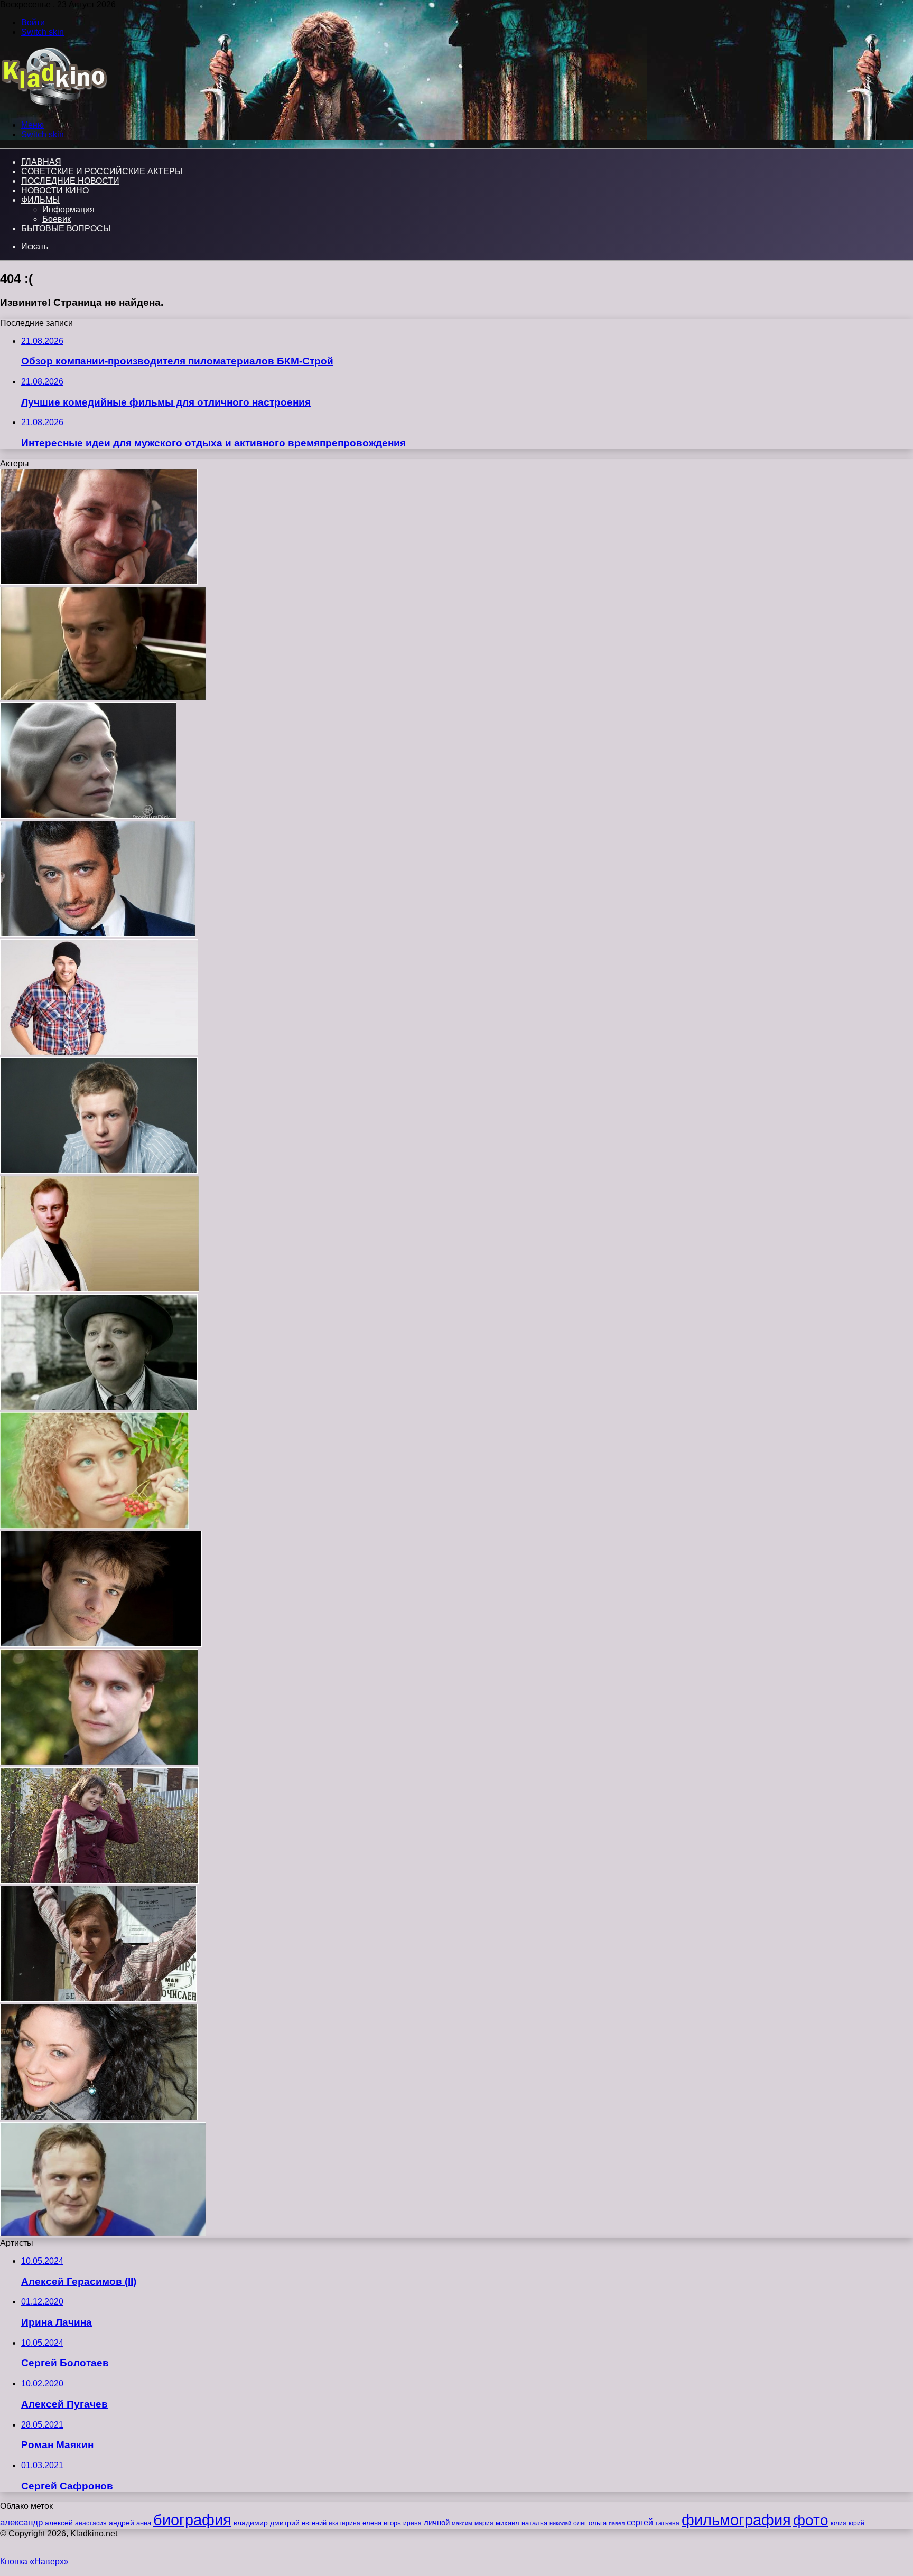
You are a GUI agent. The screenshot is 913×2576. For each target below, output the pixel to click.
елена (372, 2523)
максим (462, 2523)
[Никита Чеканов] (98, 934)
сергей (640, 2522)
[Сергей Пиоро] (103, 2233)
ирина (412, 2523)
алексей (59, 2523)
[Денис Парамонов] (99, 1171)
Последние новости (70, 181)
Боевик (57, 219)
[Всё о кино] (54, 107)
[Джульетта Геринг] (88, 816)
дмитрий (285, 2523)
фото (811, 2520)
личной (437, 2522)
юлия (839, 2523)
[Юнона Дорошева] (99, 1881)
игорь (392, 2523)
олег (580, 2523)
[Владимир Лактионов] (100, 1289)
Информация (68, 209)
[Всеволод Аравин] (99, 582)
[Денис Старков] (103, 697)
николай (560, 2523)
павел (617, 2523)
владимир (251, 2523)
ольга (598, 2523)
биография (192, 2520)
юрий (856, 2523)
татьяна (667, 2523)
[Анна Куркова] (94, 1526)
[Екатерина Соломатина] (99, 2117)
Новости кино (55, 190)
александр (21, 2522)
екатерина (344, 2523)
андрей (122, 2523)
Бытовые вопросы (66, 228)
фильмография (736, 2520)
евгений (314, 2523)
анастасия (91, 2523)
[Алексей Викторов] (99, 1052)
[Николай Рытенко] (99, 1762)
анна (144, 2523)
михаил (507, 2523)
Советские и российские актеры (102, 171)
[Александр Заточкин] (98, 1999)
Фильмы (40, 200)
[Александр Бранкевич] (99, 1407)
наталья (534, 2523)
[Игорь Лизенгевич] (101, 1644)
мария (484, 2523)
